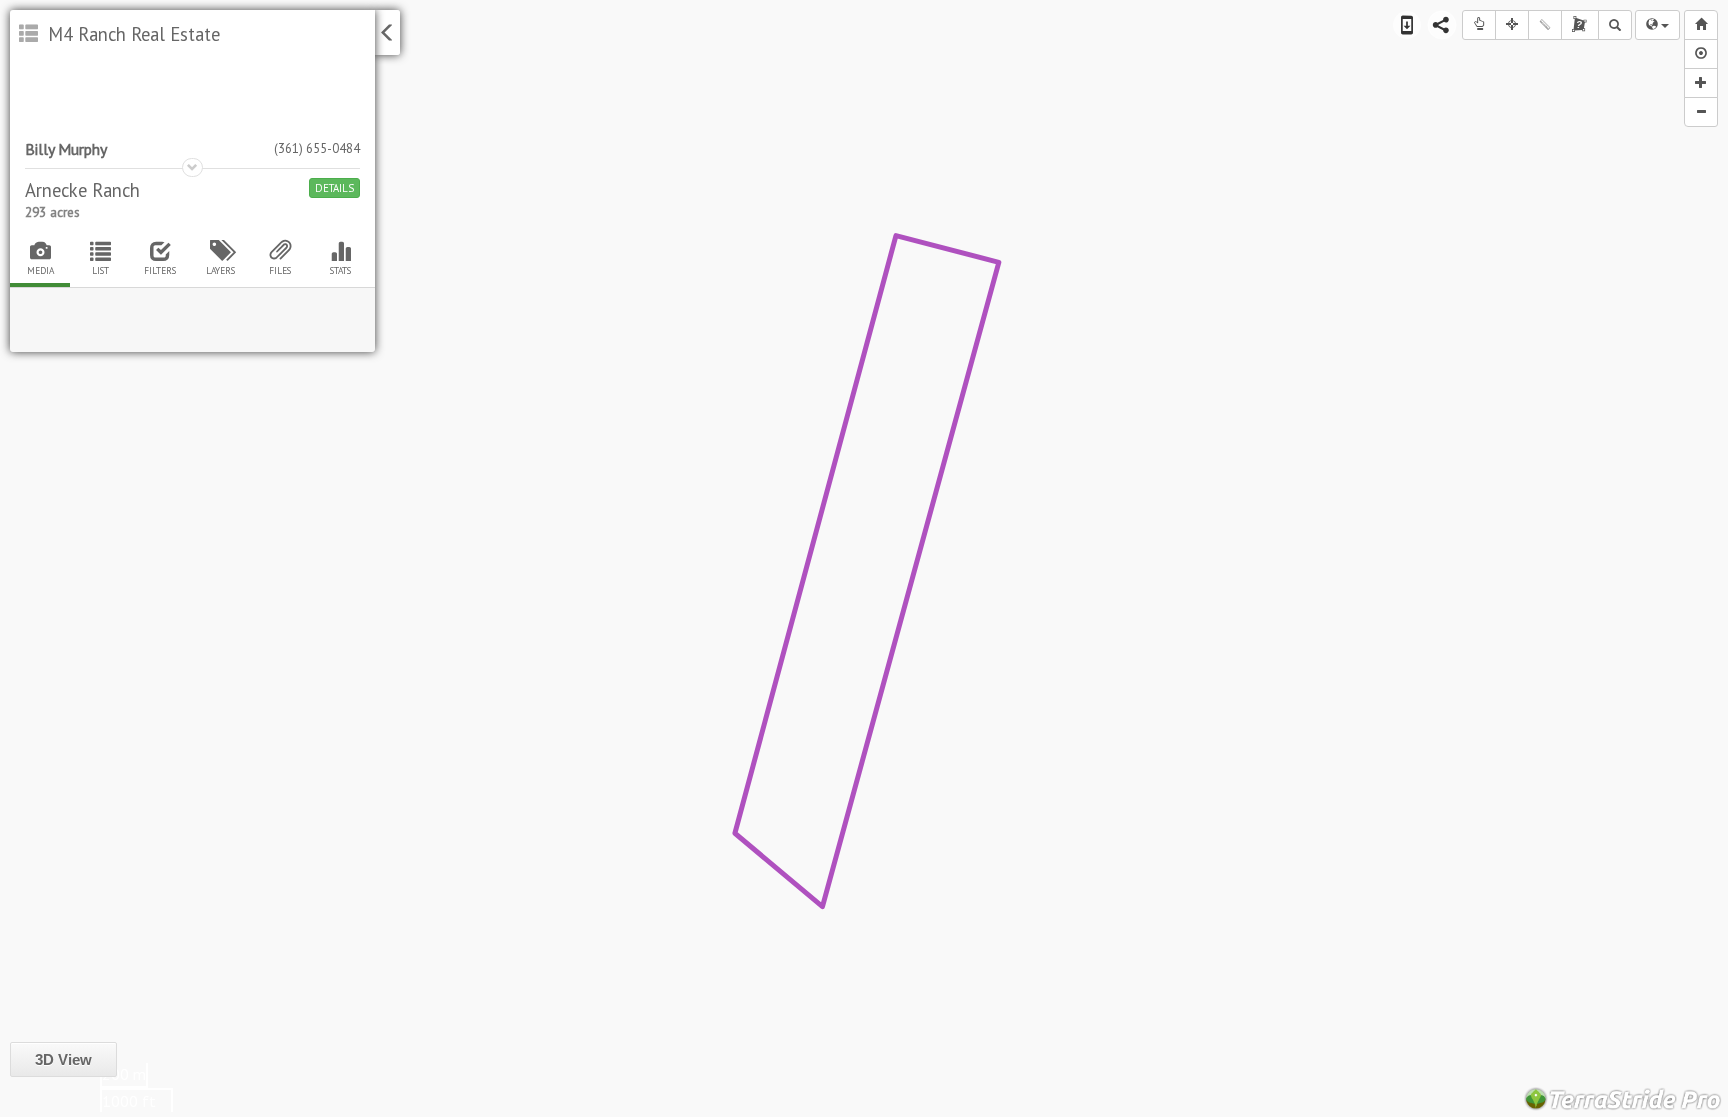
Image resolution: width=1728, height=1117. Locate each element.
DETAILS (334, 188)
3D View (63, 1059)
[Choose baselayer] (1657, 25)
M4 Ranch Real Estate (131, 34)
